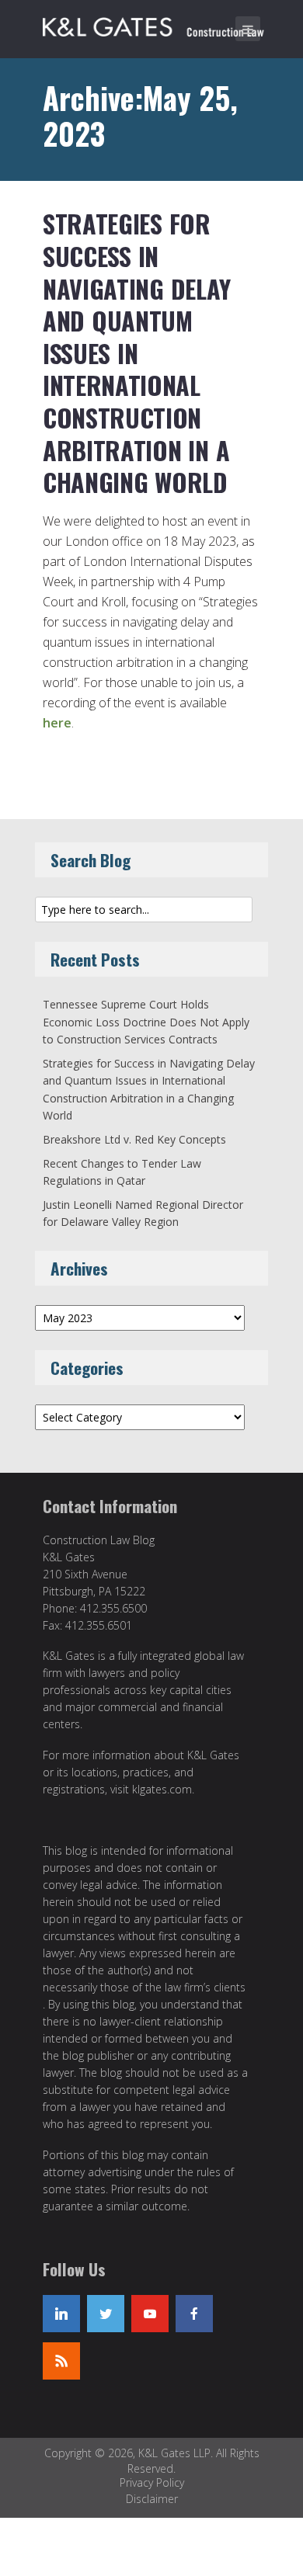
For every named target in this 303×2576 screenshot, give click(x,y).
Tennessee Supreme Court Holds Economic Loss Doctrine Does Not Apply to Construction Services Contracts (146, 1022)
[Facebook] (194, 2314)
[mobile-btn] (248, 29)
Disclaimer (152, 2499)
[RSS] (61, 2361)
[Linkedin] (61, 2314)
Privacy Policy (152, 2482)
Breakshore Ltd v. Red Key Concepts (134, 1139)
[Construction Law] (155, 24)
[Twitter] (106, 2314)
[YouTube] (150, 2314)
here (57, 723)
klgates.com (162, 1789)
